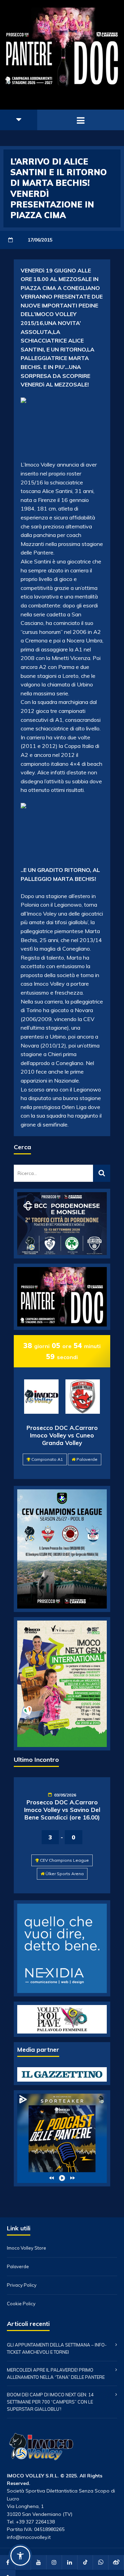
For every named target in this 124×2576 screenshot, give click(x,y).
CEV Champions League (64, 1860)
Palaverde (87, 1459)
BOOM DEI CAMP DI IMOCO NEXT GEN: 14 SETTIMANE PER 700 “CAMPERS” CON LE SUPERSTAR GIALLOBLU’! (50, 2402)
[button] (20, 2556)
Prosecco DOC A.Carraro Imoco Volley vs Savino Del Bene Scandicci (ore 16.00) (62, 1810)
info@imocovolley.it (29, 2537)
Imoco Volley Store (27, 2248)
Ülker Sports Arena (65, 1874)
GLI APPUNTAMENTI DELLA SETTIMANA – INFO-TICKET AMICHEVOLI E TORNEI (57, 2348)
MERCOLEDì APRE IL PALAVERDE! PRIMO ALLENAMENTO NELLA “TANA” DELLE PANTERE (56, 2373)
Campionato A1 (47, 1459)
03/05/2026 (65, 1795)
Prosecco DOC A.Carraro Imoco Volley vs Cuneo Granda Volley (62, 1435)
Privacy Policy (22, 2285)
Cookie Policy (21, 2304)
